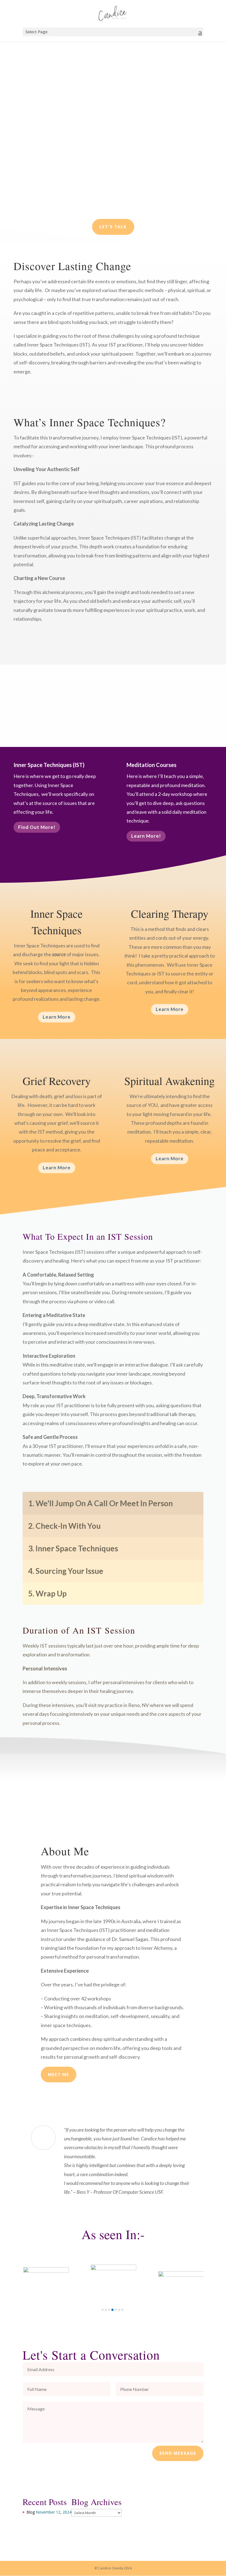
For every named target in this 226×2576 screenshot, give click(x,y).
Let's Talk (113, 227)
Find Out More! (37, 827)
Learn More (57, 1017)
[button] (103, 2310)
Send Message (178, 2453)
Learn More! (146, 836)
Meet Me (59, 2075)
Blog (31, 2512)
